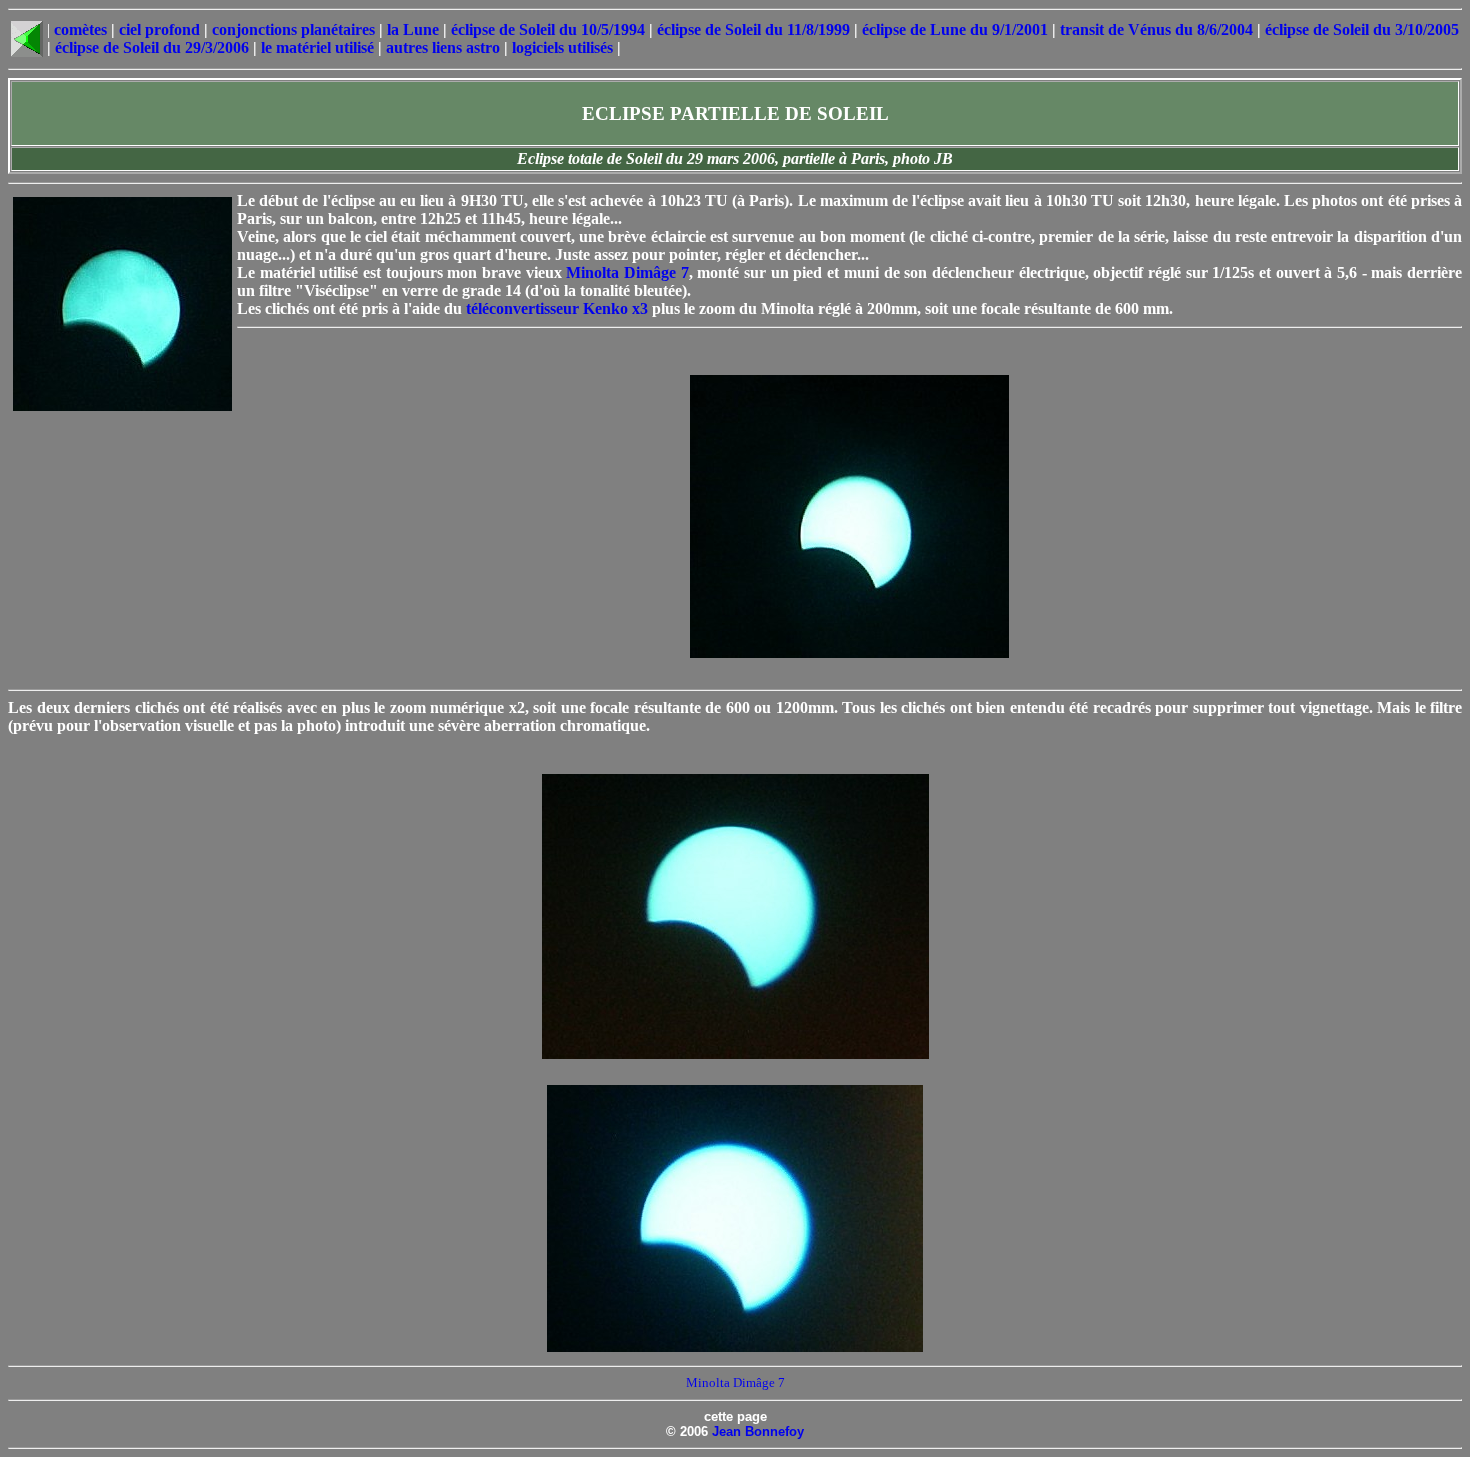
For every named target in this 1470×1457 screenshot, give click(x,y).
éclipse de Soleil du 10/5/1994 (548, 29)
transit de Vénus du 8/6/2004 (1156, 29)
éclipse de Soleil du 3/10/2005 (1362, 29)
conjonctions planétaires (293, 29)
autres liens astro (443, 47)
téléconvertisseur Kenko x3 (557, 308)
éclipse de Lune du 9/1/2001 (955, 29)
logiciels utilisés (562, 47)
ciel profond (159, 29)
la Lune (413, 29)
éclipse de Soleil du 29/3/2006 (152, 47)
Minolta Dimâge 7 (627, 272)
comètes (80, 29)
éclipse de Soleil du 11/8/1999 (753, 29)
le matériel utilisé (317, 47)
